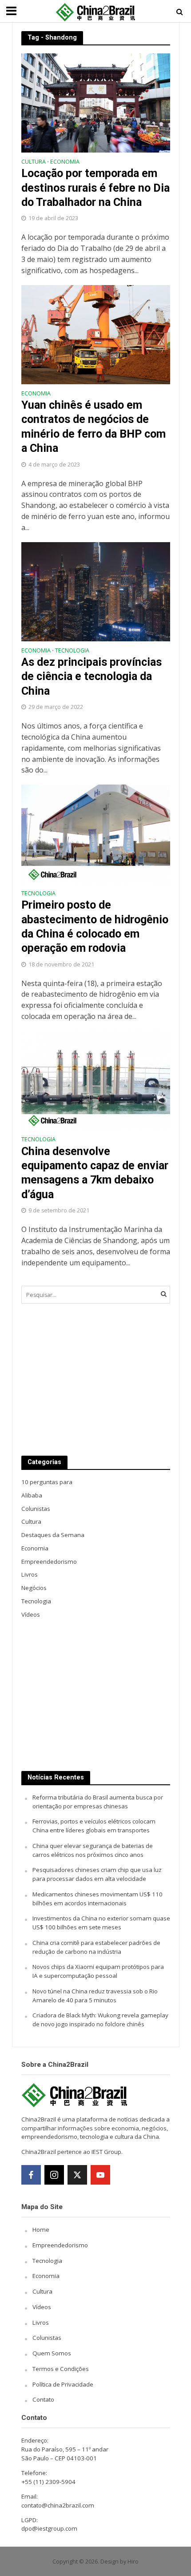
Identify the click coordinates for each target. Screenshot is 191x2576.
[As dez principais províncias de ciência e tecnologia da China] (96, 591)
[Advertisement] (96, 1380)
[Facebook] (31, 2175)
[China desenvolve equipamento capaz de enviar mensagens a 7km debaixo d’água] (96, 1080)
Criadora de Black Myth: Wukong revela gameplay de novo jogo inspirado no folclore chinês (100, 2020)
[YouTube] (100, 2175)
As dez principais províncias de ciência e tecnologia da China (92, 676)
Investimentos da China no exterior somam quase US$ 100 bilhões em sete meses (101, 1923)
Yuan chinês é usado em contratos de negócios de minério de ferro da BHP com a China (94, 427)
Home (41, 2230)
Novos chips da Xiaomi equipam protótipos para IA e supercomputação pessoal (98, 1971)
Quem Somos (52, 2353)
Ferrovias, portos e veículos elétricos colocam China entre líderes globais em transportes (94, 1826)
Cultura (34, 162)
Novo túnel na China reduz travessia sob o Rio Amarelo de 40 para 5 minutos (95, 1996)
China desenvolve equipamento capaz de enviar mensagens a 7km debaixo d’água (95, 1173)
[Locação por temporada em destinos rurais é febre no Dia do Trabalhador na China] (96, 102)
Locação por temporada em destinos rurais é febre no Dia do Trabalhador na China (95, 188)
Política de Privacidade (63, 2384)
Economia (65, 162)
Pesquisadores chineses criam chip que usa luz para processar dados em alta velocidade (97, 1874)
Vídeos (42, 2307)
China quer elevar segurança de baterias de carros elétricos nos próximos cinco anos (93, 1850)
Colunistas (47, 2338)
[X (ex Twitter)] (77, 2175)
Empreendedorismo (60, 2245)
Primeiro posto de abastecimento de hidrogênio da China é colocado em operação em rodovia (95, 926)
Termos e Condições (61, 2369)
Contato (43, 2399)
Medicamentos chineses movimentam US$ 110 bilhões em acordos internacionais (97, 1899)
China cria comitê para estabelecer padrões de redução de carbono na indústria (96, 1947)
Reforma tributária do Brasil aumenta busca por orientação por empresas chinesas (98, 1802)
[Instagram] (54, 2175)
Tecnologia (72, 651)
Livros (41, 2322)
